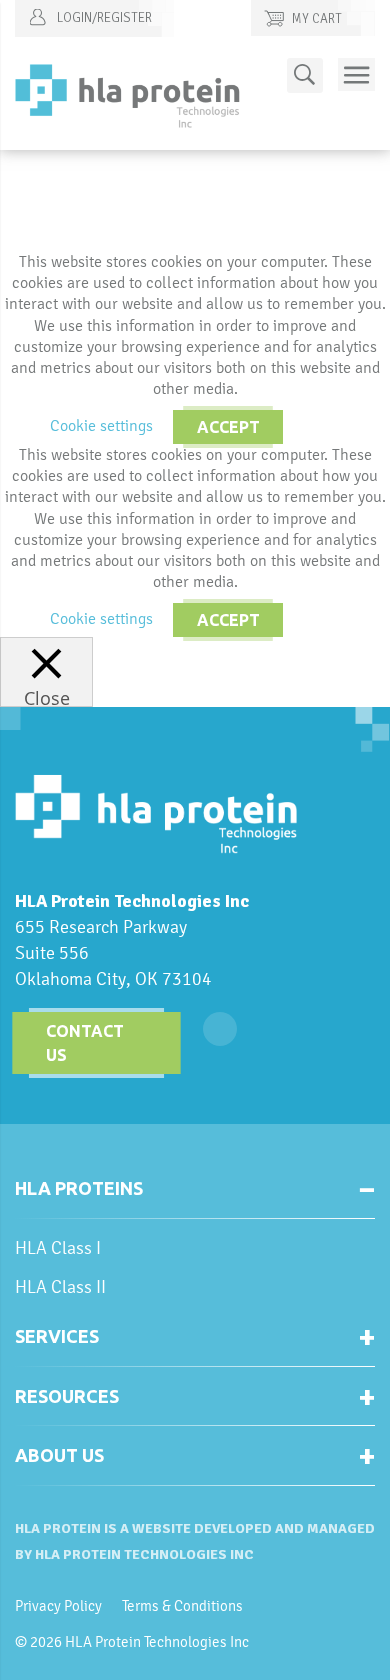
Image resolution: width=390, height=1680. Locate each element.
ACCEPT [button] (228, 427)
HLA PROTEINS (79, 1188)
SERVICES (57, 1336)
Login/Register (103, 18)
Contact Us (85, 1043)
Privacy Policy (58, 1606)
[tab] (195, 1196)
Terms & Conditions (182, 1606)
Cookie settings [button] (101, 425)
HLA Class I (58, 1247)
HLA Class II (60, 1286)
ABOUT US (59, 1455)
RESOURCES (67, 1396)
